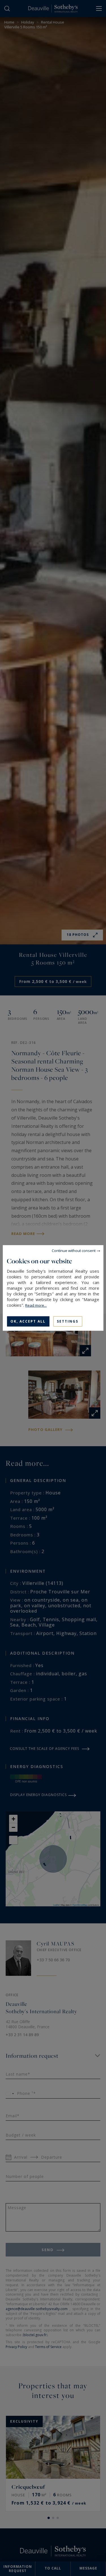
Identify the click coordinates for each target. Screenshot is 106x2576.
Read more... (36, 1305)
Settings (68, 1321)
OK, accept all (28, 1321)
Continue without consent (74, 1251)
